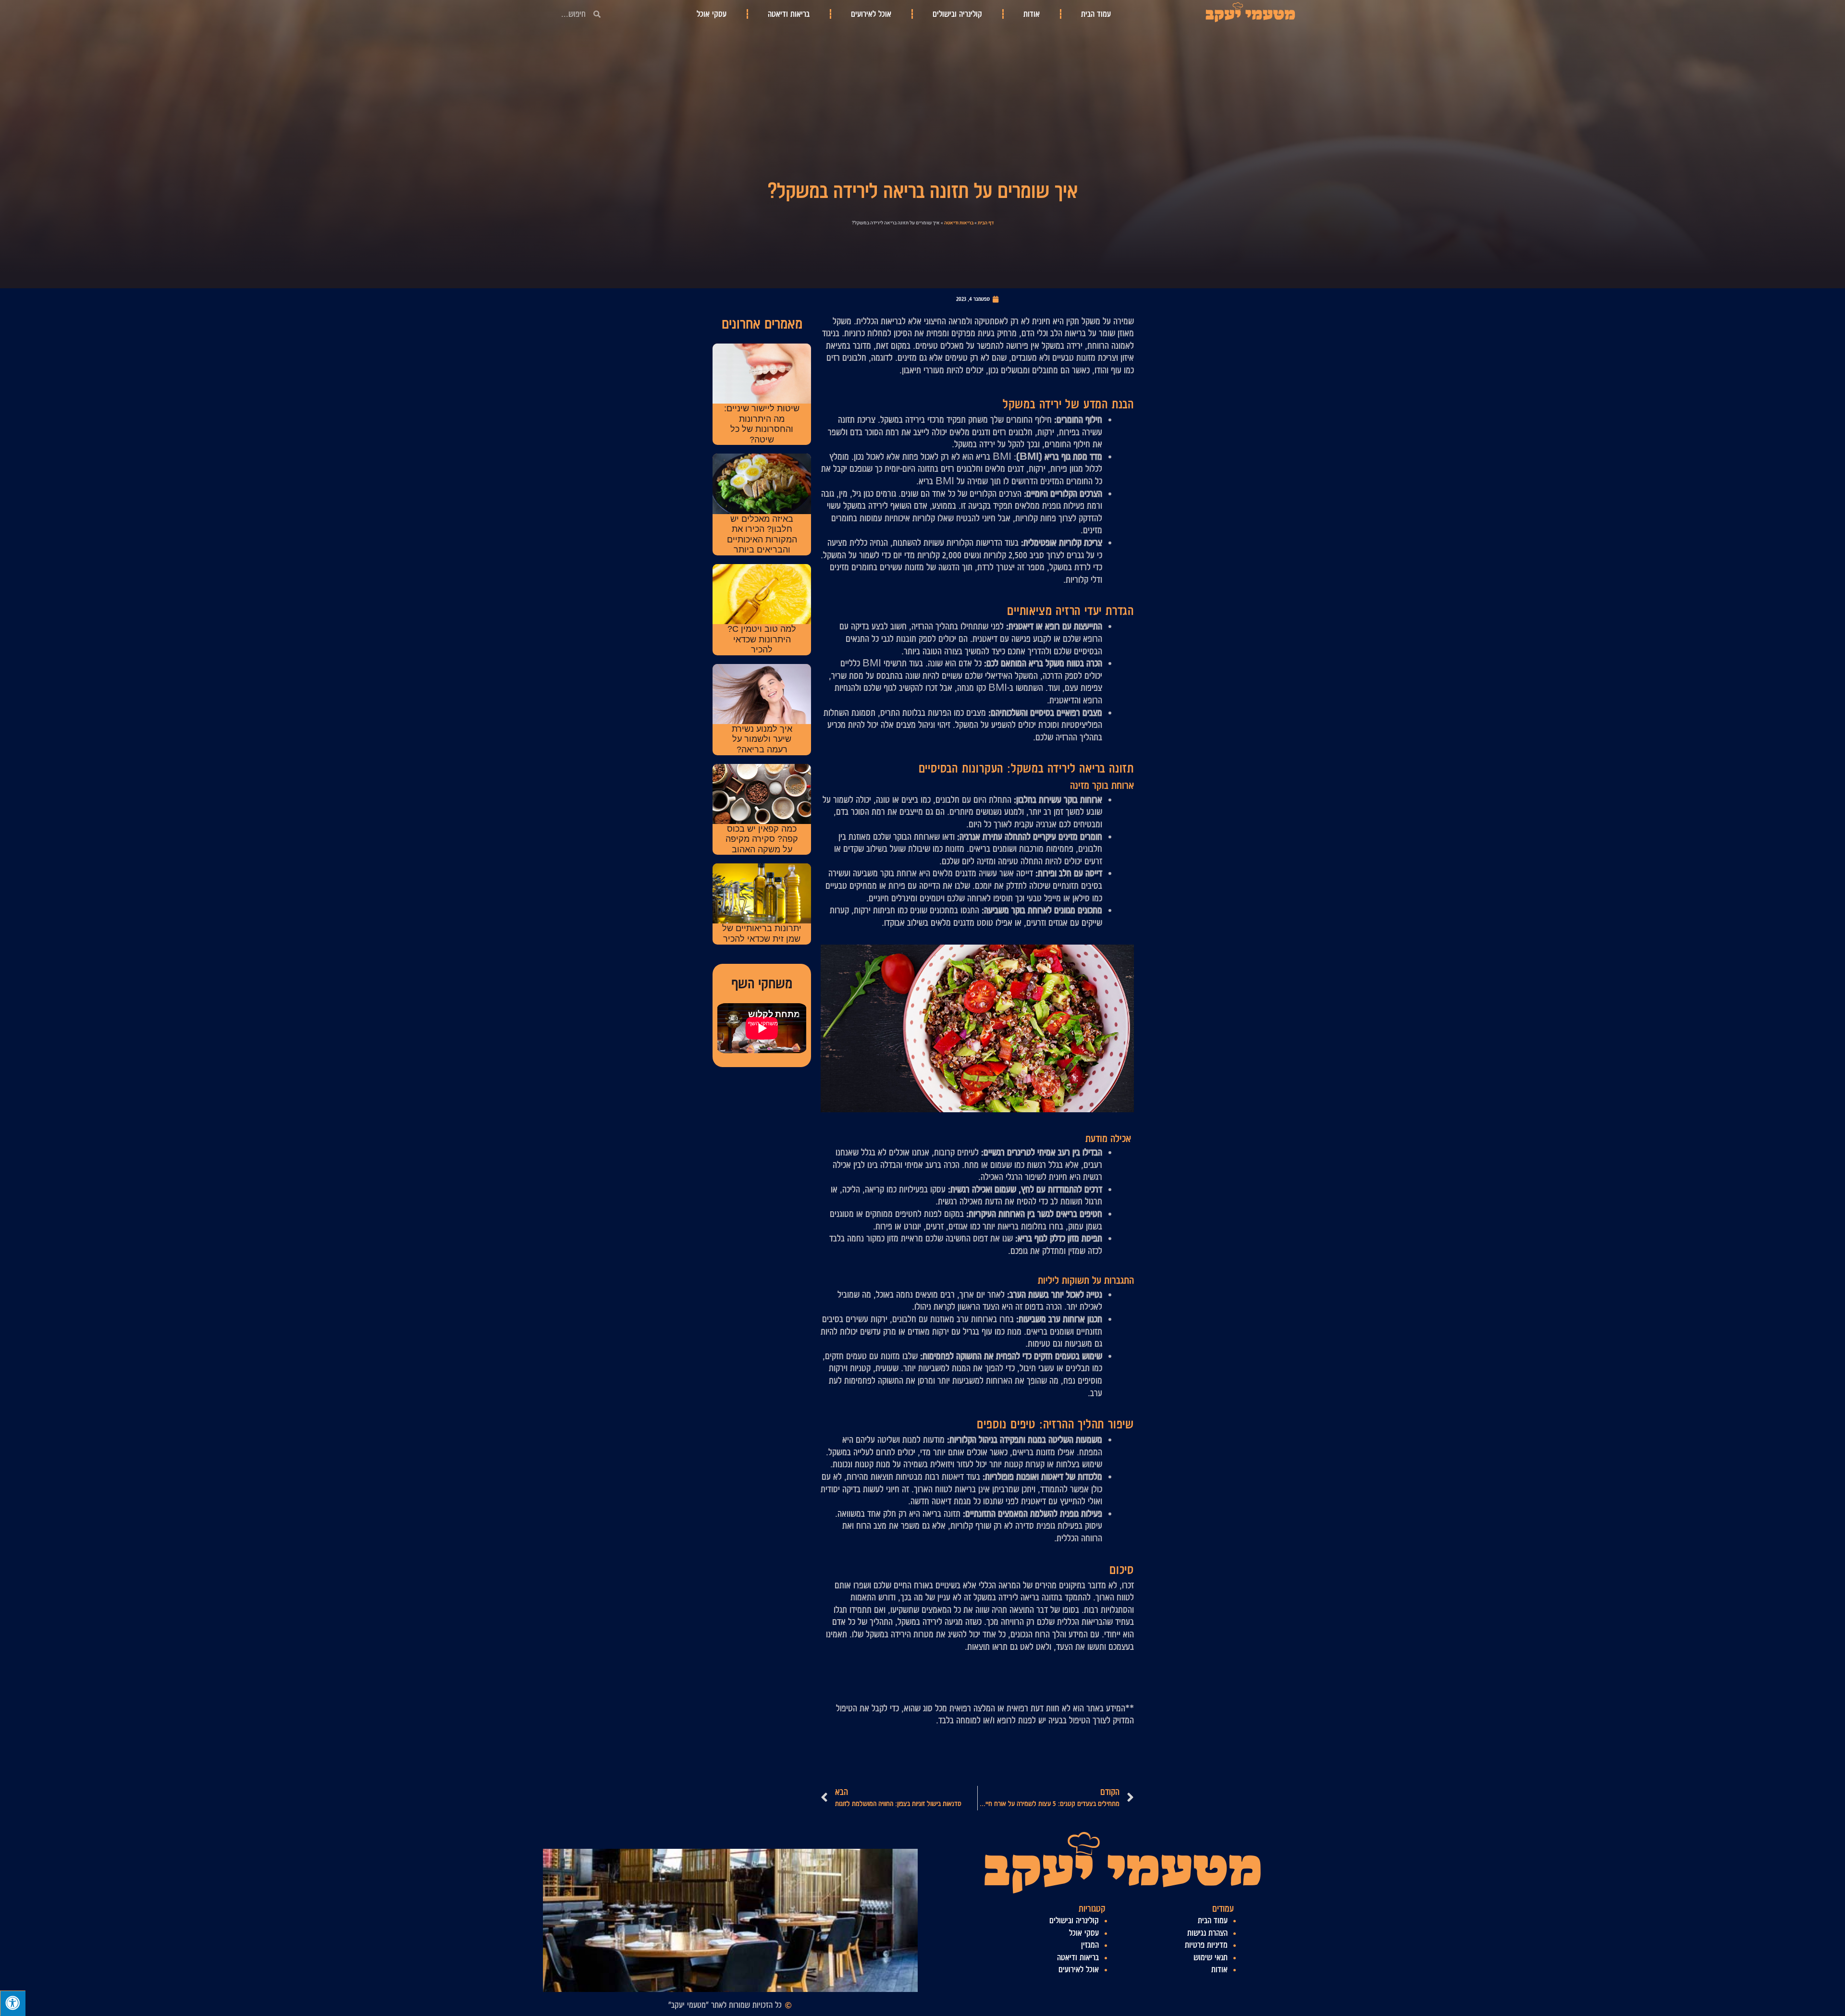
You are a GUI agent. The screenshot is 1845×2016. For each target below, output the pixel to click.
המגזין (1090, 1945)
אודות (1032, 14)
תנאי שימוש (1211, 1957)
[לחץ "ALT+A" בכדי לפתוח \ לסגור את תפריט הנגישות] (13, 2003)
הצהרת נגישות (1207, 1933)
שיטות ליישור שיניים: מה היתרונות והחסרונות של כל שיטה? (762, 424)
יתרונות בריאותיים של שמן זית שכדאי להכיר (762, 934)
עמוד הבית (1096, 14)
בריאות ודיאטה (789, 14)
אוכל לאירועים (871, 14)
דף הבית (986, 223)
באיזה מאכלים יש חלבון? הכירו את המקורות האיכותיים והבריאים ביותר (762, 535)
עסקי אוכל (712, 14)
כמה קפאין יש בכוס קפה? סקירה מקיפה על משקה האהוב (762, 839)
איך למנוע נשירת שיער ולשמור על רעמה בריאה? (762, 739)
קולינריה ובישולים (957, 14)
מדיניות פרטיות (1206, 1945)
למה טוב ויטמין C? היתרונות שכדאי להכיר (762, 639)
